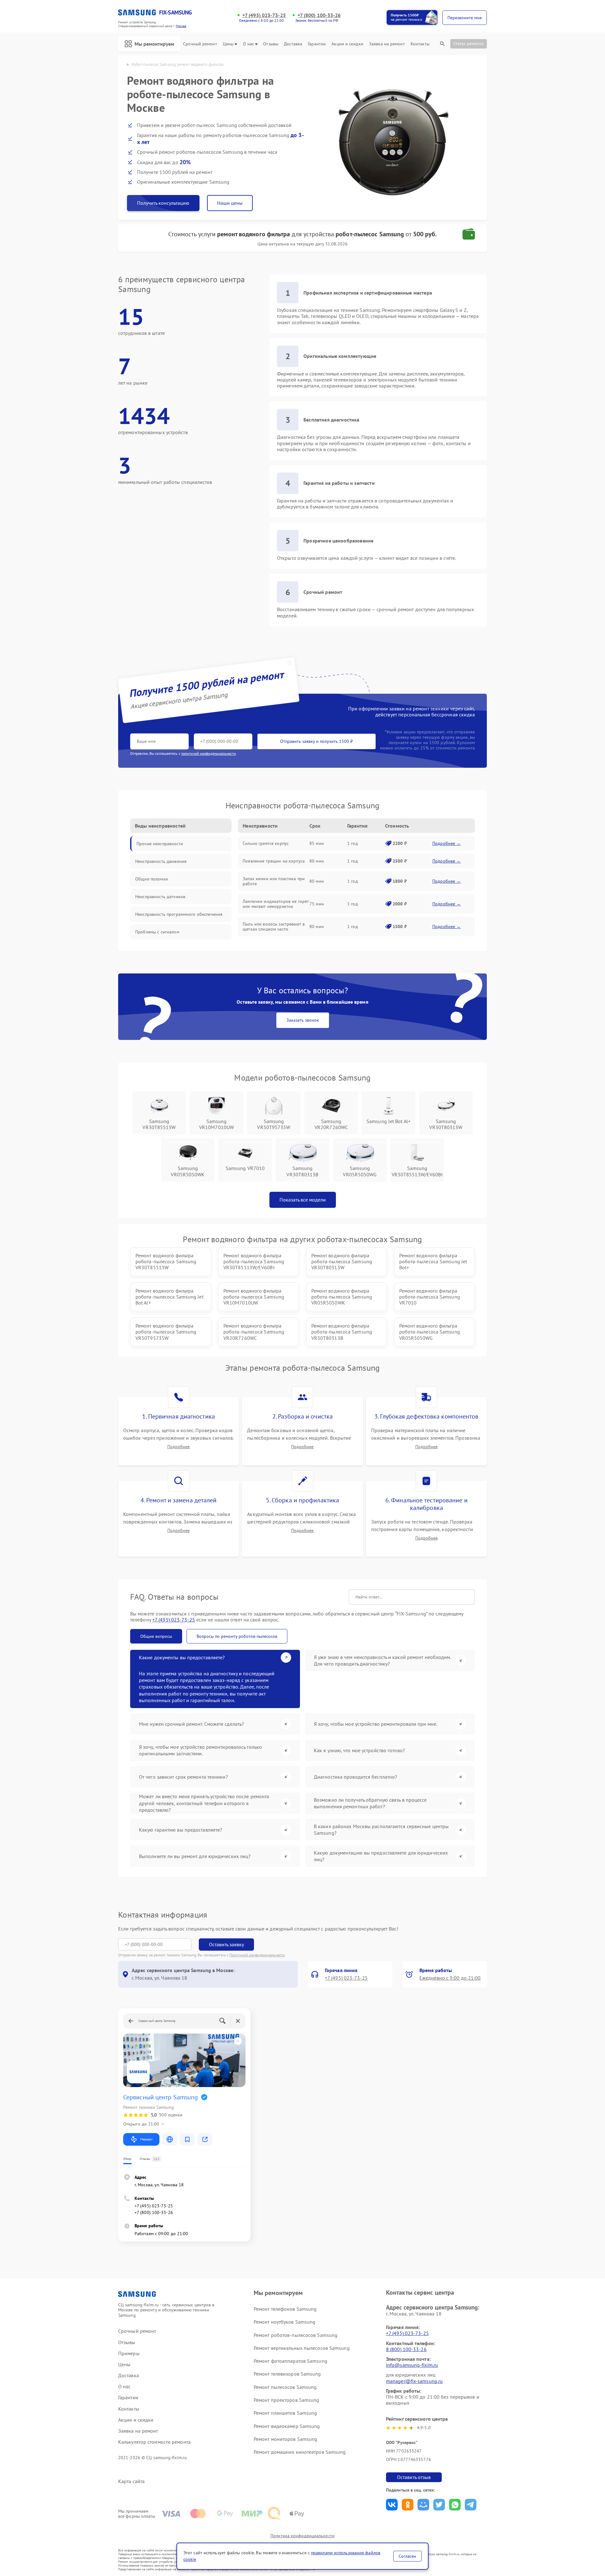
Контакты (420, 44)
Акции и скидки (347, 44)
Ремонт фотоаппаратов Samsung (291, 2361)
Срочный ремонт (200, 44)
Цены (228, 44)
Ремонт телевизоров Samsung (287, 2374)
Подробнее (179, 1447)
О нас (249, 44)
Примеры (129, 2353)
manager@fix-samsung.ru (414, 2381)
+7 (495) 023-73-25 (264, 15)
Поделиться (392, 2505)
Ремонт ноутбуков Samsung (285, 2322)
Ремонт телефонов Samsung (285, 2309)
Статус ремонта (469, 43)
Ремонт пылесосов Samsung (285, 2387)
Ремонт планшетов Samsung (285, 2413)
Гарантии (317, 44)
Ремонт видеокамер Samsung (287, 2426)
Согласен (407, 2556)
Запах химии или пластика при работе (274, 881)
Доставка (293, 44)
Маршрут (146, 2139)
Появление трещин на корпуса (274, 861)
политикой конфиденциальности (209, 753)
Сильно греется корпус (266, 843)
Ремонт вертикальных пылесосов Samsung (302, 2348)
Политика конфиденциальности (302, 2536)
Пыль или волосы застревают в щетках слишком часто (274, 927)
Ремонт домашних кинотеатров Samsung (300, 2452)
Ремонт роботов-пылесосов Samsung (296, 2335)
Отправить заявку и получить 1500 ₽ (317, 741)
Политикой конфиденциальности (257, 1955)
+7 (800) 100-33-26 (319, 15)
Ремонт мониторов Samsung (285, 2439)
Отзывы (271, 44)
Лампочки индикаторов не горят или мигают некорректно (276, 904)
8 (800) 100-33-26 (406, 2349)
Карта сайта (131, 2481)
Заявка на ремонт (387, 44)
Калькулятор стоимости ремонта (154, 2442)
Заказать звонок (303, 1020)
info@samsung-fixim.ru (412, 2365)
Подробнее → (447, 843)
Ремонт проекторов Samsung (287, 2400)
